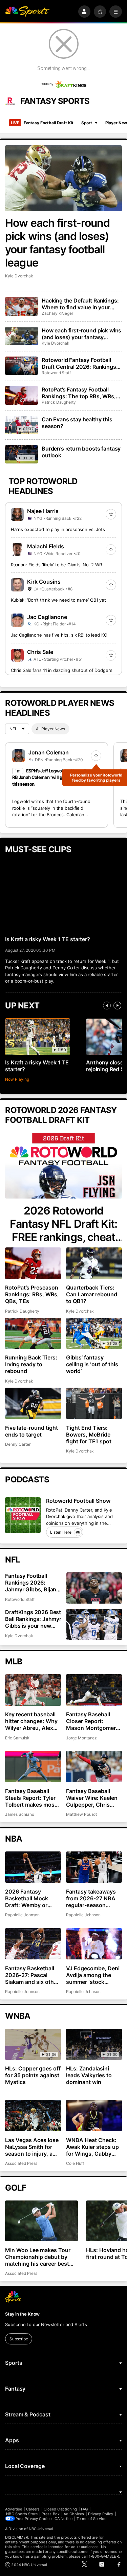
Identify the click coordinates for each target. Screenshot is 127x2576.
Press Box (51, 2514)
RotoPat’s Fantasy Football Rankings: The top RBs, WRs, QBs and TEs (79, 393)
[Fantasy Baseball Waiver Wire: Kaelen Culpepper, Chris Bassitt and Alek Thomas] (94, 1767)
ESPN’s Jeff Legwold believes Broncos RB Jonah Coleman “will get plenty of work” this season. (56, 777)
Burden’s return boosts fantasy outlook (81, 452)
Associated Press (21, 2163)
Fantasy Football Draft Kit (42, 123)
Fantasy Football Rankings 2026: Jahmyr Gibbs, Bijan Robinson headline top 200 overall (34, 1583)
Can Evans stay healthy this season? (77, 423)
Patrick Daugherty (59, 402)
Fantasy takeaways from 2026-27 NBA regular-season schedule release (91, 1898)
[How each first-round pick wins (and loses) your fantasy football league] (63, 178)
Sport (87, 123)
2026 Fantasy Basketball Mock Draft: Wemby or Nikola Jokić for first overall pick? (31, 1898)
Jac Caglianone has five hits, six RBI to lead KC (59, 635)
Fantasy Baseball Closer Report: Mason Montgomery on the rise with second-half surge (92, 1721)
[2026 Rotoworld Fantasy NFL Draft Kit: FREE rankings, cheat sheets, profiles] (63, 1166)
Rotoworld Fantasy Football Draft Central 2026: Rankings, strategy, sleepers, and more (80, 363)
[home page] (27, 12)
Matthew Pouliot (81, 1814)
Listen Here (61, 1532)
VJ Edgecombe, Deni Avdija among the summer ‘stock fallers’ (93, 1975)
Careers (33, 2509)
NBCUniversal (41, 2529)
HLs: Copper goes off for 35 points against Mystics (33, 2075)
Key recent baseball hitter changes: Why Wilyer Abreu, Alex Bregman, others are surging (31, 1721)
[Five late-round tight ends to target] (33, 1403)
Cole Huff (75, 2163)
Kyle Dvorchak (19, 276)
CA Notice (63, 2519)
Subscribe (19, 2339)
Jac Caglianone (47, 617)
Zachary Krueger (57, 313)
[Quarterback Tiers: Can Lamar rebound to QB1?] (94, 1263)
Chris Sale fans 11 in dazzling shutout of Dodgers (62, 670)
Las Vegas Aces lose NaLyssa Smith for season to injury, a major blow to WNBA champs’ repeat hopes (32, 2147)
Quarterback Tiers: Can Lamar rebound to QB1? (92, 1294)
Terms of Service (91, 2519)
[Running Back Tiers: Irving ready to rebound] (33, 1333)
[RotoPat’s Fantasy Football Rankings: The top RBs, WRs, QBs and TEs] (21, 395)
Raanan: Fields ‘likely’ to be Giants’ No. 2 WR (56, 565)
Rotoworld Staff (56, 373)
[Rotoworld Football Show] (23, 1515)
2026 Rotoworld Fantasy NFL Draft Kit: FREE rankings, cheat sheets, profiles (63, 1224)
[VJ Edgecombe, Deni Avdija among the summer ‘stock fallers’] (94, 1944)
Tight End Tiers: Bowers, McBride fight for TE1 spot (89, 1435)
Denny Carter (18, 1444)
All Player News (50, 729)
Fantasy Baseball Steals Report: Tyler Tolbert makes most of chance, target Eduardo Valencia (31, 1798)
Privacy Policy (101, 2514)
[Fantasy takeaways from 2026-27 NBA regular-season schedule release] (94, 1867)
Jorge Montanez (81, 1738)
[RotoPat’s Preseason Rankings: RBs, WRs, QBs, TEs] (33, 1263)
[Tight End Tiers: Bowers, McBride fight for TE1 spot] (94, 1403)
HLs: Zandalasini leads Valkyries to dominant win (89, 2075)
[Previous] (107, 1006)
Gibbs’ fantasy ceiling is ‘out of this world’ (92, 1364)
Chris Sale (40, 652)
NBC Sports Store (22, 2514)
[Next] (117, 1006)
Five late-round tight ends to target (31, 1431)
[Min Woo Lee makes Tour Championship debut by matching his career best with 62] (41, 2221)
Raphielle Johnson (22, 1915)
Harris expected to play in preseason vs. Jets (58, 529)
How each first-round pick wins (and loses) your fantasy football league (57, 243)
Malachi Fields (46, 546)
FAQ (84, 2509)
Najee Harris (43, 511)
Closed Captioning (60, 2509)
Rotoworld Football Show (78, 1501)
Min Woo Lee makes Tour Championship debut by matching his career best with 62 (38, 2257)
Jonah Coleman (49, 752)
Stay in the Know (22, 2314)
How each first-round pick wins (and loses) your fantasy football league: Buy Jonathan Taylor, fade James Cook (81, 334)
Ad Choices (74, 2514)
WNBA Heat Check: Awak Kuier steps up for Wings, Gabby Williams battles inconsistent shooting (92, 2147)
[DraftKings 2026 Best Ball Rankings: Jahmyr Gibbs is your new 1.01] (94, 1624)
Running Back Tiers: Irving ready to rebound (31, 1364)
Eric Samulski (18, 1738)
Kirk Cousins (44, 582)
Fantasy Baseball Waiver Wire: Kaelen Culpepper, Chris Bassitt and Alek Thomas (92, 1798)
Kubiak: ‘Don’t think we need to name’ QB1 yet (58, 600)
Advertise (14, 2509)
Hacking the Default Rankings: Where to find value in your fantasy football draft (80, 304)
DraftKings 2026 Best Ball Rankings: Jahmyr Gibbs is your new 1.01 (33, 1619)
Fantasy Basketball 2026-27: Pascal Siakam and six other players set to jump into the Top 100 (32, 1975)
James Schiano (19, 1814)
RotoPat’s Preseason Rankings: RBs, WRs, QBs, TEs (32, 1294)
